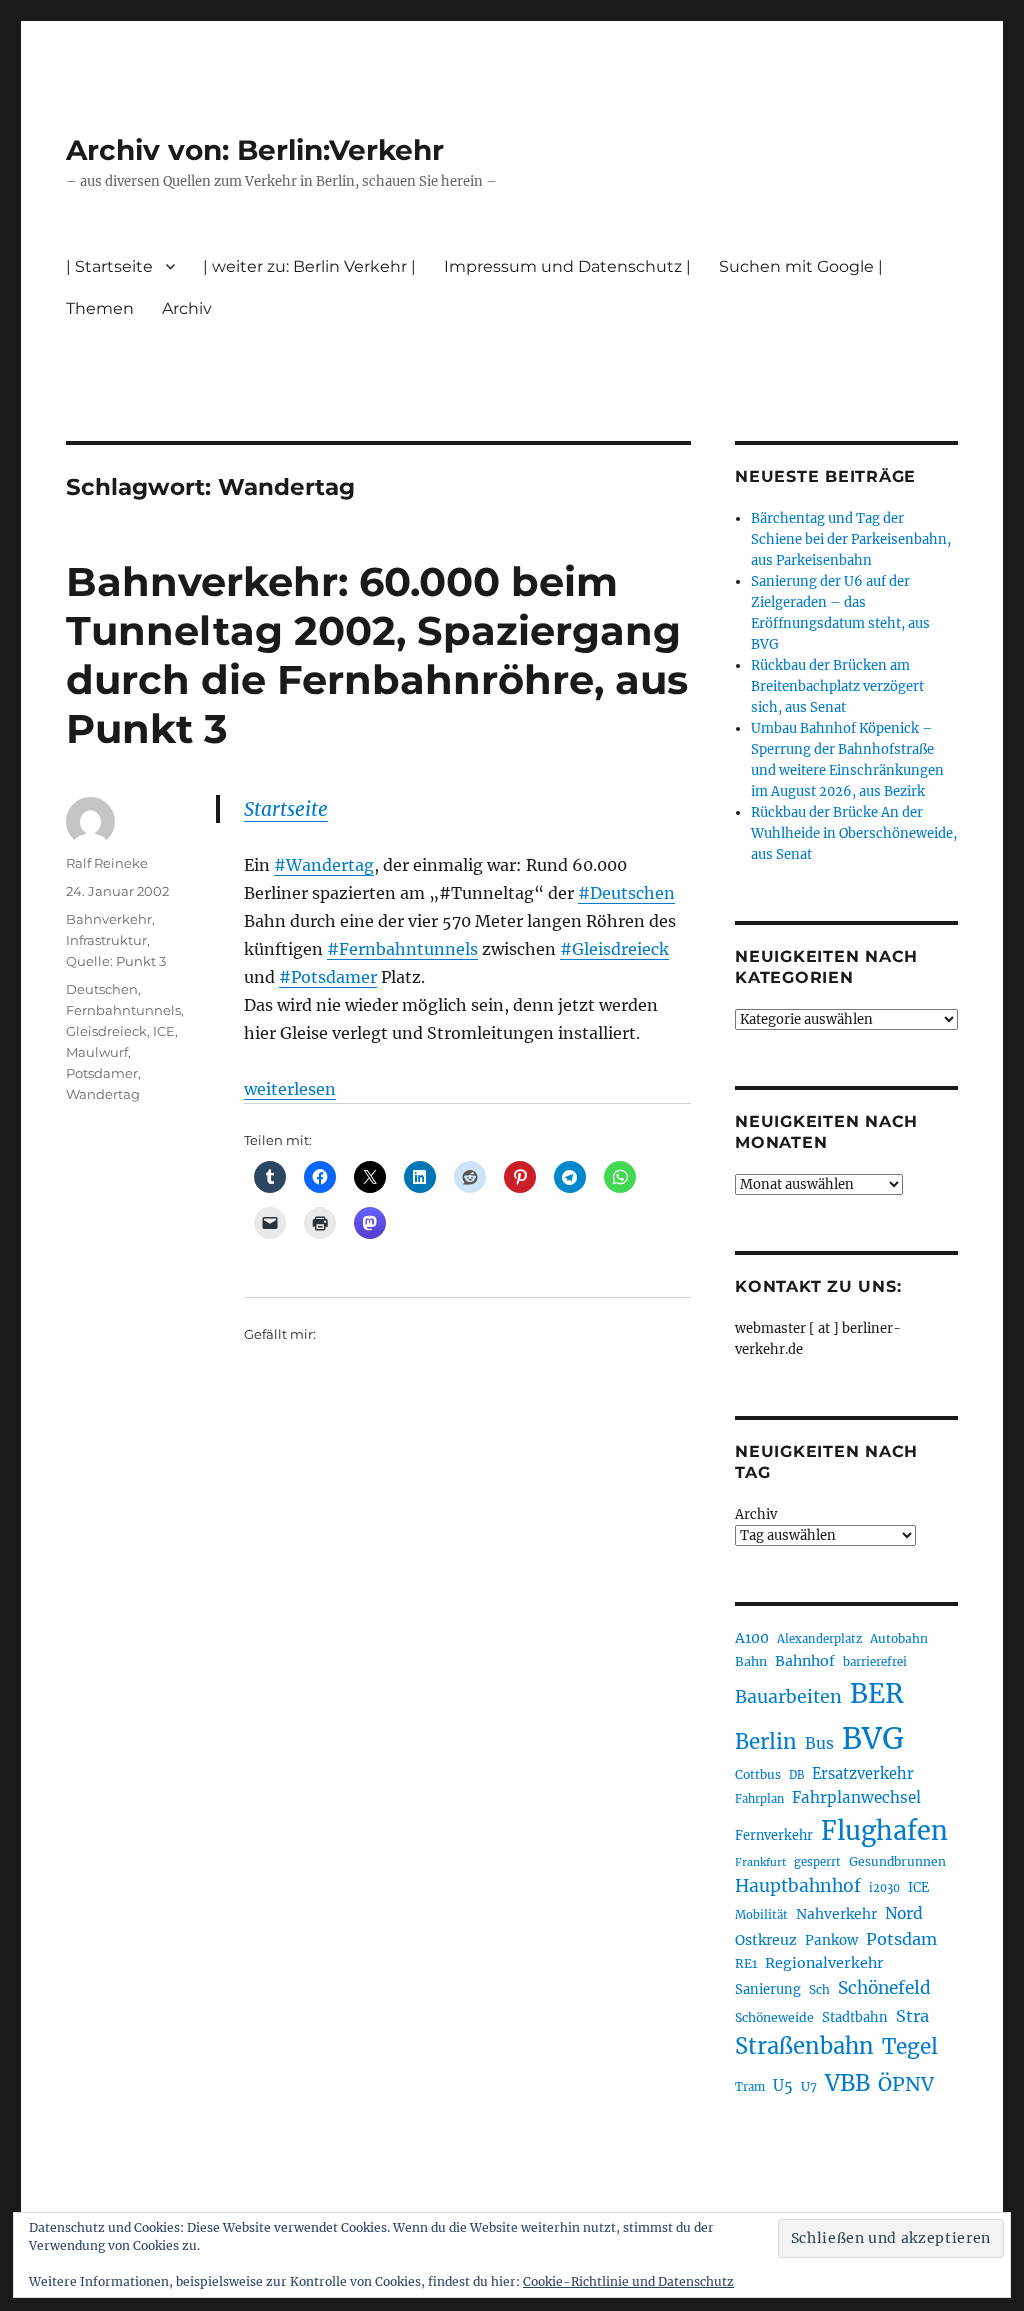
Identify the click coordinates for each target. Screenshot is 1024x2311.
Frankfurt (760, 1862)
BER (877, 1693)
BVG (873, 1738)
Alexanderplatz (819, 1639)
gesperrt (817, 1862)
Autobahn (899, 1638)
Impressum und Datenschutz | (567, 266)
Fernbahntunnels (123, 1010)
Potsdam (901, 1939)
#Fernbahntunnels (402, 949)
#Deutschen (626, 893)
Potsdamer (102, 1073)
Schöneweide (774, 2017)
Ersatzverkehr (863, 1774)
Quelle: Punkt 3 (116, 961)
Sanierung (768, 1989)
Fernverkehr (774, 1835)
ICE (164, 1031)
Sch (819, 1989)
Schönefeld (884, 1988)
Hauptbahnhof (798, 1886)
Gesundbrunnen (897, 1861)
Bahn (751, 1661)
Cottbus (758, 1774)
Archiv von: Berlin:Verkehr (255, 150)
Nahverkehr (836, 1914)
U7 (809, 2086)
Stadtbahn (855, 2017)
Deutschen (102, 989)
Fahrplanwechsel (856, 1797)
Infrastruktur (106, 940)
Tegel (910, 2047)
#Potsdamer (328, 977)
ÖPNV (906, 2084)
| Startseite (109, 266)
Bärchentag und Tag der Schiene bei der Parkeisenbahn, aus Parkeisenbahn (851, 539)
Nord (904, 1913)
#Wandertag (324, 865)
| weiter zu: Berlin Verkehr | (309, 266)
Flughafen (884, 1831)
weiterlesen (290, 1089)
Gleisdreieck (106, 1031)
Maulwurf (97, 1052)
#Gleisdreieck (614, 949)
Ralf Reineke (107, 863)
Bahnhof (805, 1661)
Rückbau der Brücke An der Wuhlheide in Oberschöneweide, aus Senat (854, 833)
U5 (783, 2086)
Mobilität (761, 1915)
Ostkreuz (766, 1940)
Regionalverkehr (824, 1963)
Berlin (766, 1742)
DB (796, 1775)
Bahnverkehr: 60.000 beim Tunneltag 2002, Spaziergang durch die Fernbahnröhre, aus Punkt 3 (377, 655)
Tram (750, 2087)
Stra (912, 2016)
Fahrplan (759, 1799)
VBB (847, 2083)
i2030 (884, 1888)
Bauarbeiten (788, 1697)
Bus (819, 1743)
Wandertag (103, 1094)
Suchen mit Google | (801, 266)
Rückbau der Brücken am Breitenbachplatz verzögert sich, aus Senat (837, 686)
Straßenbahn (804, 2046)
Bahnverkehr (109, 919)
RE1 (746, 1963)
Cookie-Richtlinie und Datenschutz (628, 2281)
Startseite (286, 809)
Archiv (756, 1514)
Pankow (831, 1940)
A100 (752, 1638)
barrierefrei (875, 1662)
